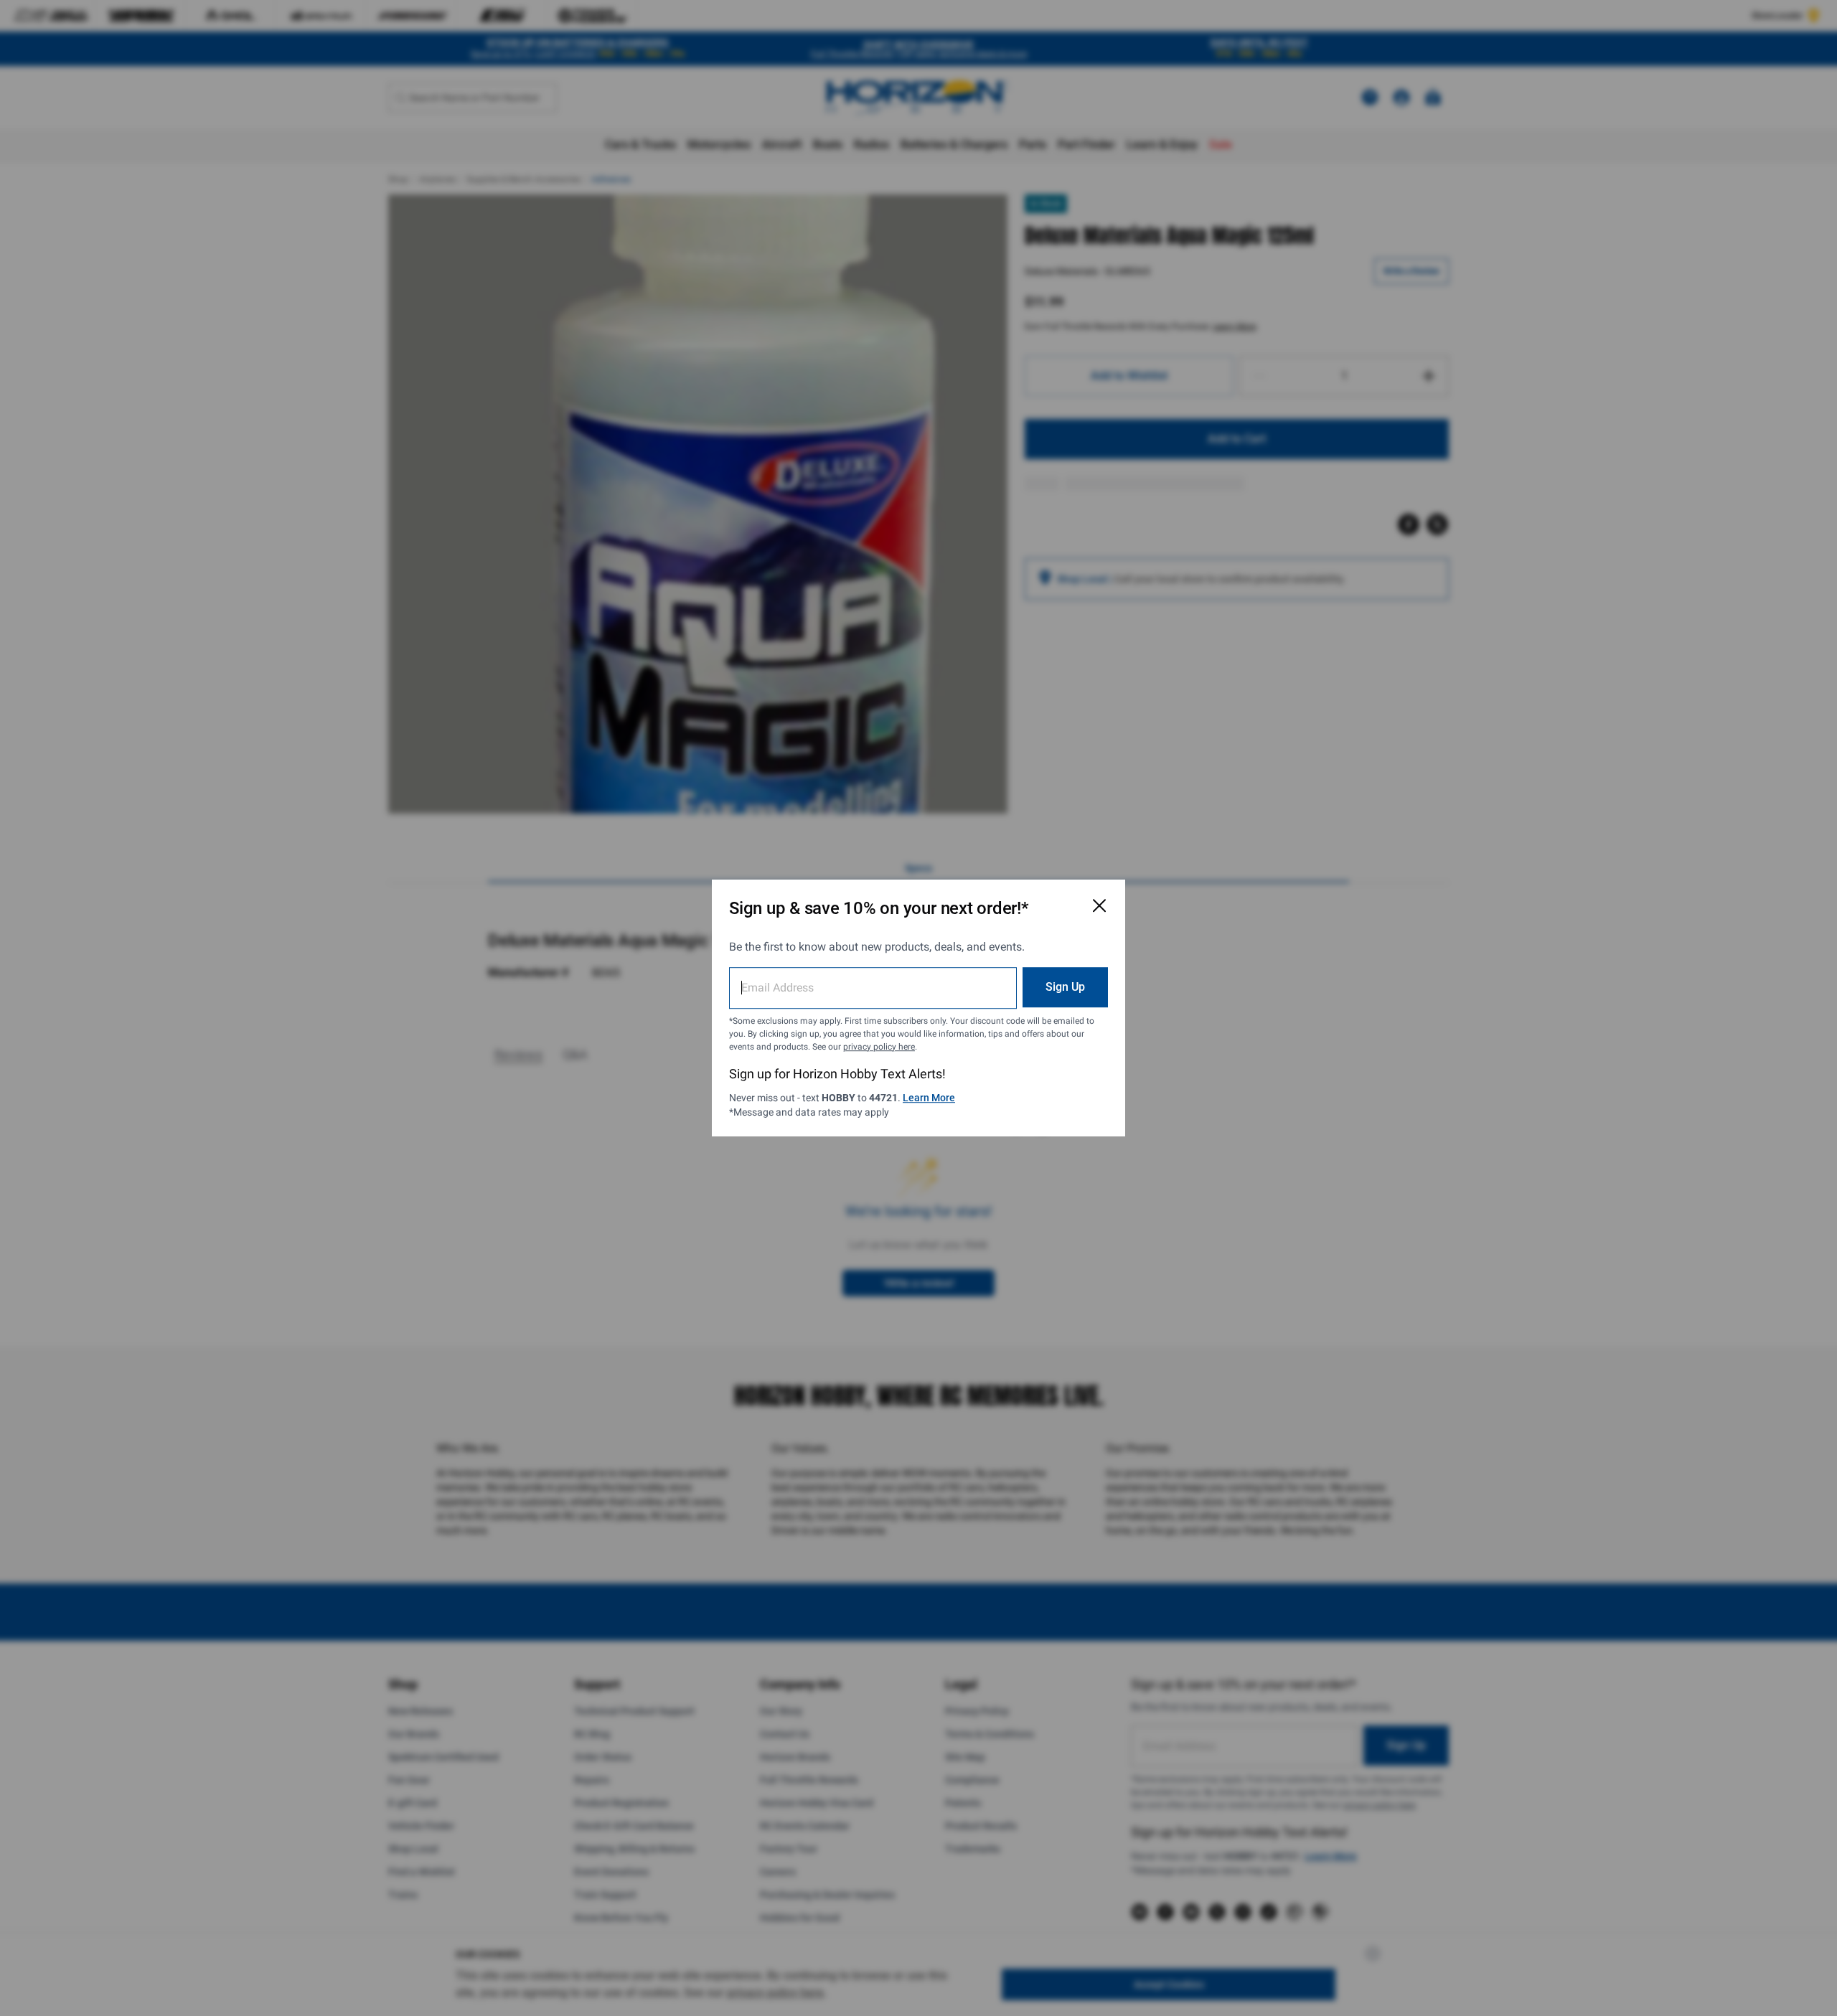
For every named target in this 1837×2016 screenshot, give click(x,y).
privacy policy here (879, 1047)
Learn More (929, 1098)
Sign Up (1065, 987)
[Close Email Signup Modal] (1099, 905)
